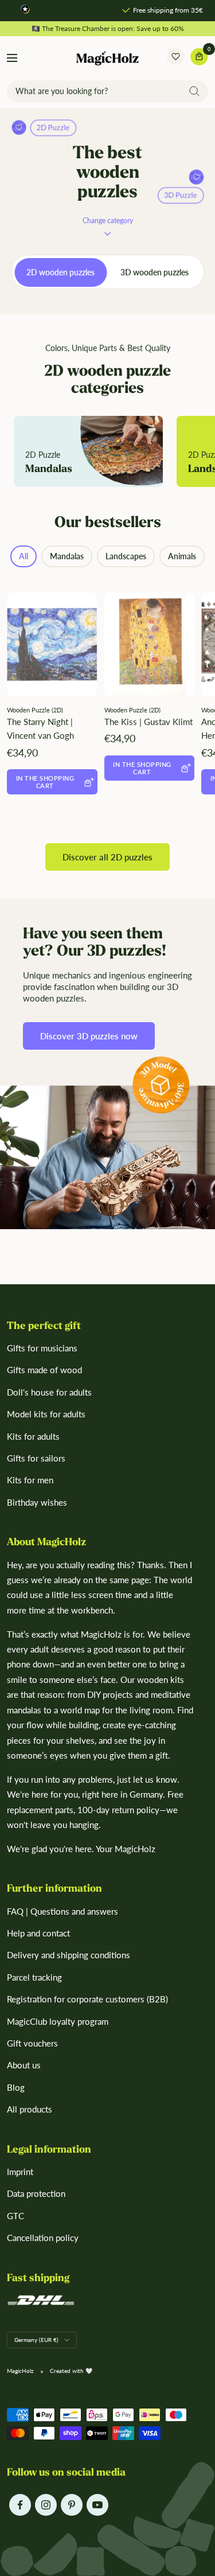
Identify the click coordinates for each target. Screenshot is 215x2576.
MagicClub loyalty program (58, 2021)
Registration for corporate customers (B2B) (87, 1999)
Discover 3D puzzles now (89, 1036)
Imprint (20, 2172)
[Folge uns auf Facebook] (20, 2505)
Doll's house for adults (49, 1392)
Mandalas (67, 556)
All (24, 556)
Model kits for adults (46, 1414)
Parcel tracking (34, 1977)
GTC (15, 2216)
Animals (182, 556)
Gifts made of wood (44, 1370)
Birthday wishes (37, 1502)
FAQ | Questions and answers (62, 1911)
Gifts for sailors (36, 1458)
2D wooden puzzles (60, 272)
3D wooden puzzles (155, 272)
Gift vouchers (32, 2043)
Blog (16, 2087)
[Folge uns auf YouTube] (97, 2505)
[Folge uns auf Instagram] (46, 2505)
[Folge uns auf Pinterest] (71, 2505)
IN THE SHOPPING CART (45, 782)
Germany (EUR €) (36, 2340)
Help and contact (38, 1933)
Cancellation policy (43, 2238)
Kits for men (30, 1480)
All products (30, 2109)
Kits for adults (33, 1436)
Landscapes (126, 556)
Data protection (36, 2193)
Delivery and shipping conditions (69, 1955)
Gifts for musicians (42, 1348)
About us (24, 2065)
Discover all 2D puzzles (107, 857)
